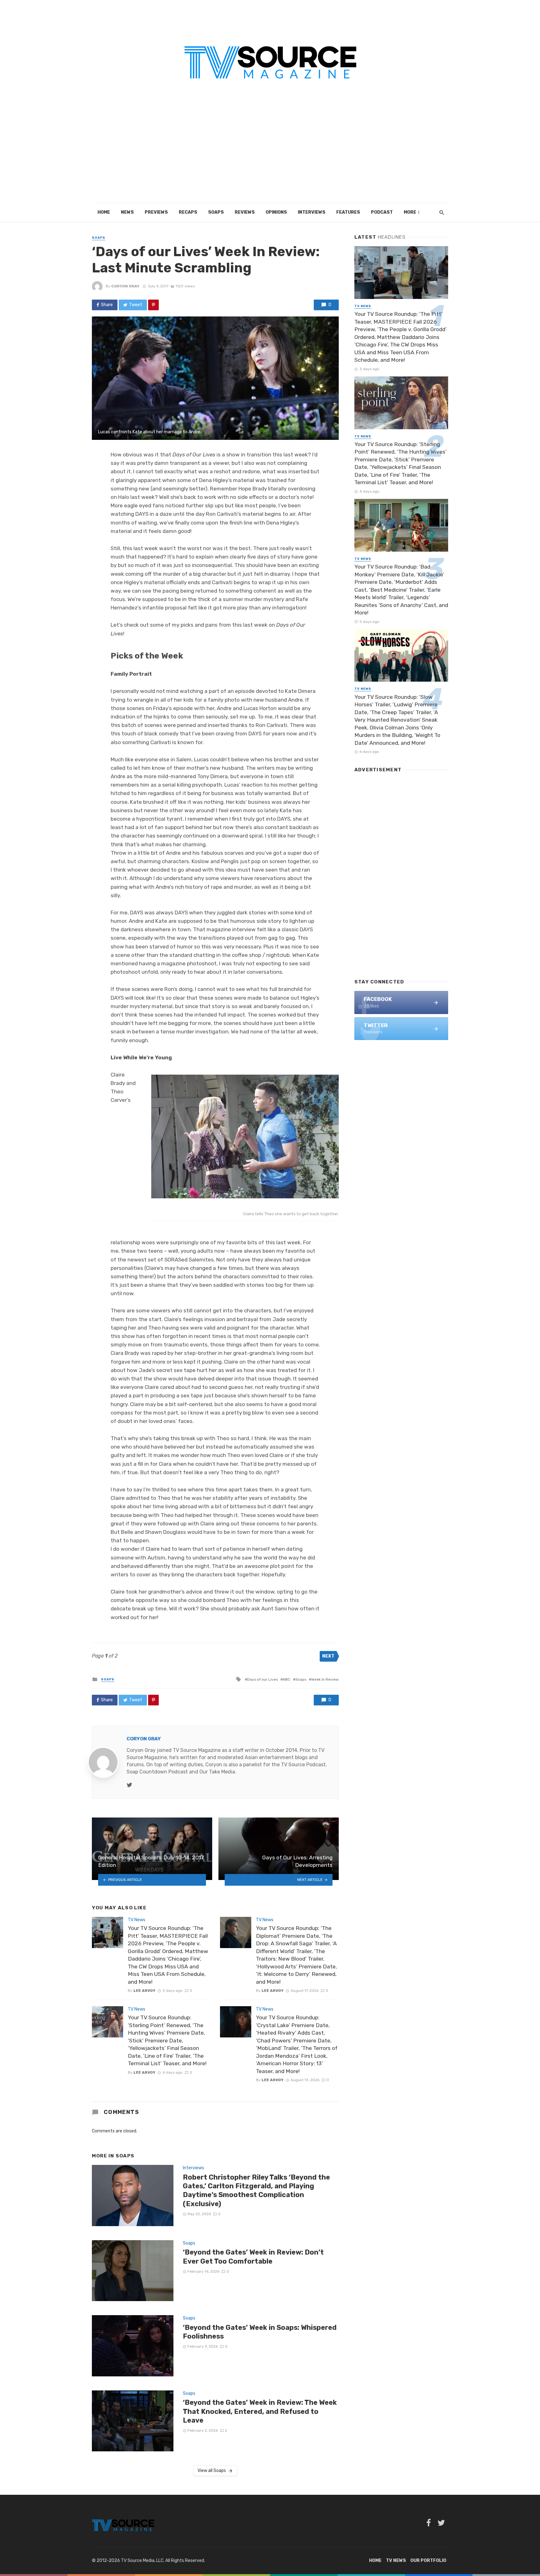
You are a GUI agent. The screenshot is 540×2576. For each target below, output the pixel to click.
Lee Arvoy (144, 1991)
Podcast (382, 212)
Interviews (312, 212)
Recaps (188, 212)
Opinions (276, 212)
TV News (137, 1920)
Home (104, 212)
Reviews (245, 212)
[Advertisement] (270, 156)
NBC (287, 1679)
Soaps (216, 212)
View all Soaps (212, 2471)
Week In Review (325, 1679)
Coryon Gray (125, 286)
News (127, 212)
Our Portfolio (428, 2561)
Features (348, 212)
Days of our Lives (262, 1679)
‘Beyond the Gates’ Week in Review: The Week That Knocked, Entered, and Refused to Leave (260, 2411)
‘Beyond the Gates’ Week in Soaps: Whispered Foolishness (260, 2332)
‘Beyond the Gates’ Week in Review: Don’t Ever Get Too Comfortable (253, 2257)
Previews (156, 212)
